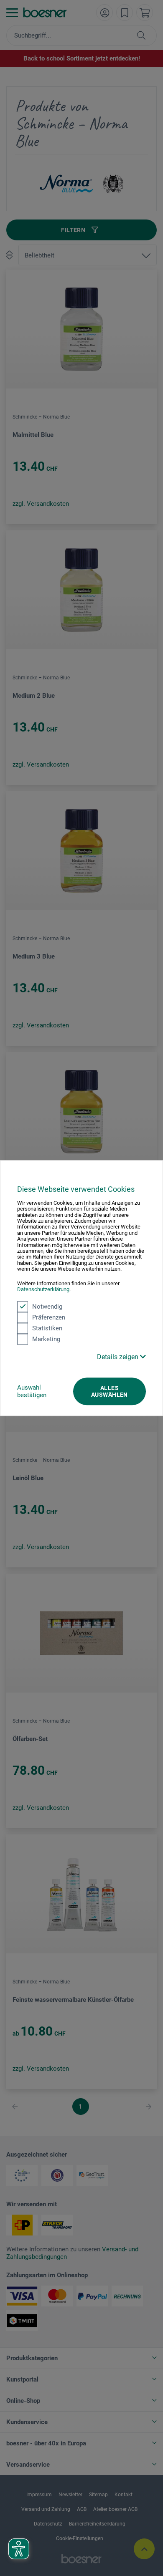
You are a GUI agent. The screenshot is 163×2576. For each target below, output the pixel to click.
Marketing (46, 1339)
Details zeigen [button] (118, 1357)
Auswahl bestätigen (32, 1391)
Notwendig (47, 1307)
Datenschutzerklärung (43, 1289)
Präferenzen (49, 1317)
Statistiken (47, 1328)
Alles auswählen (110, 1391)
